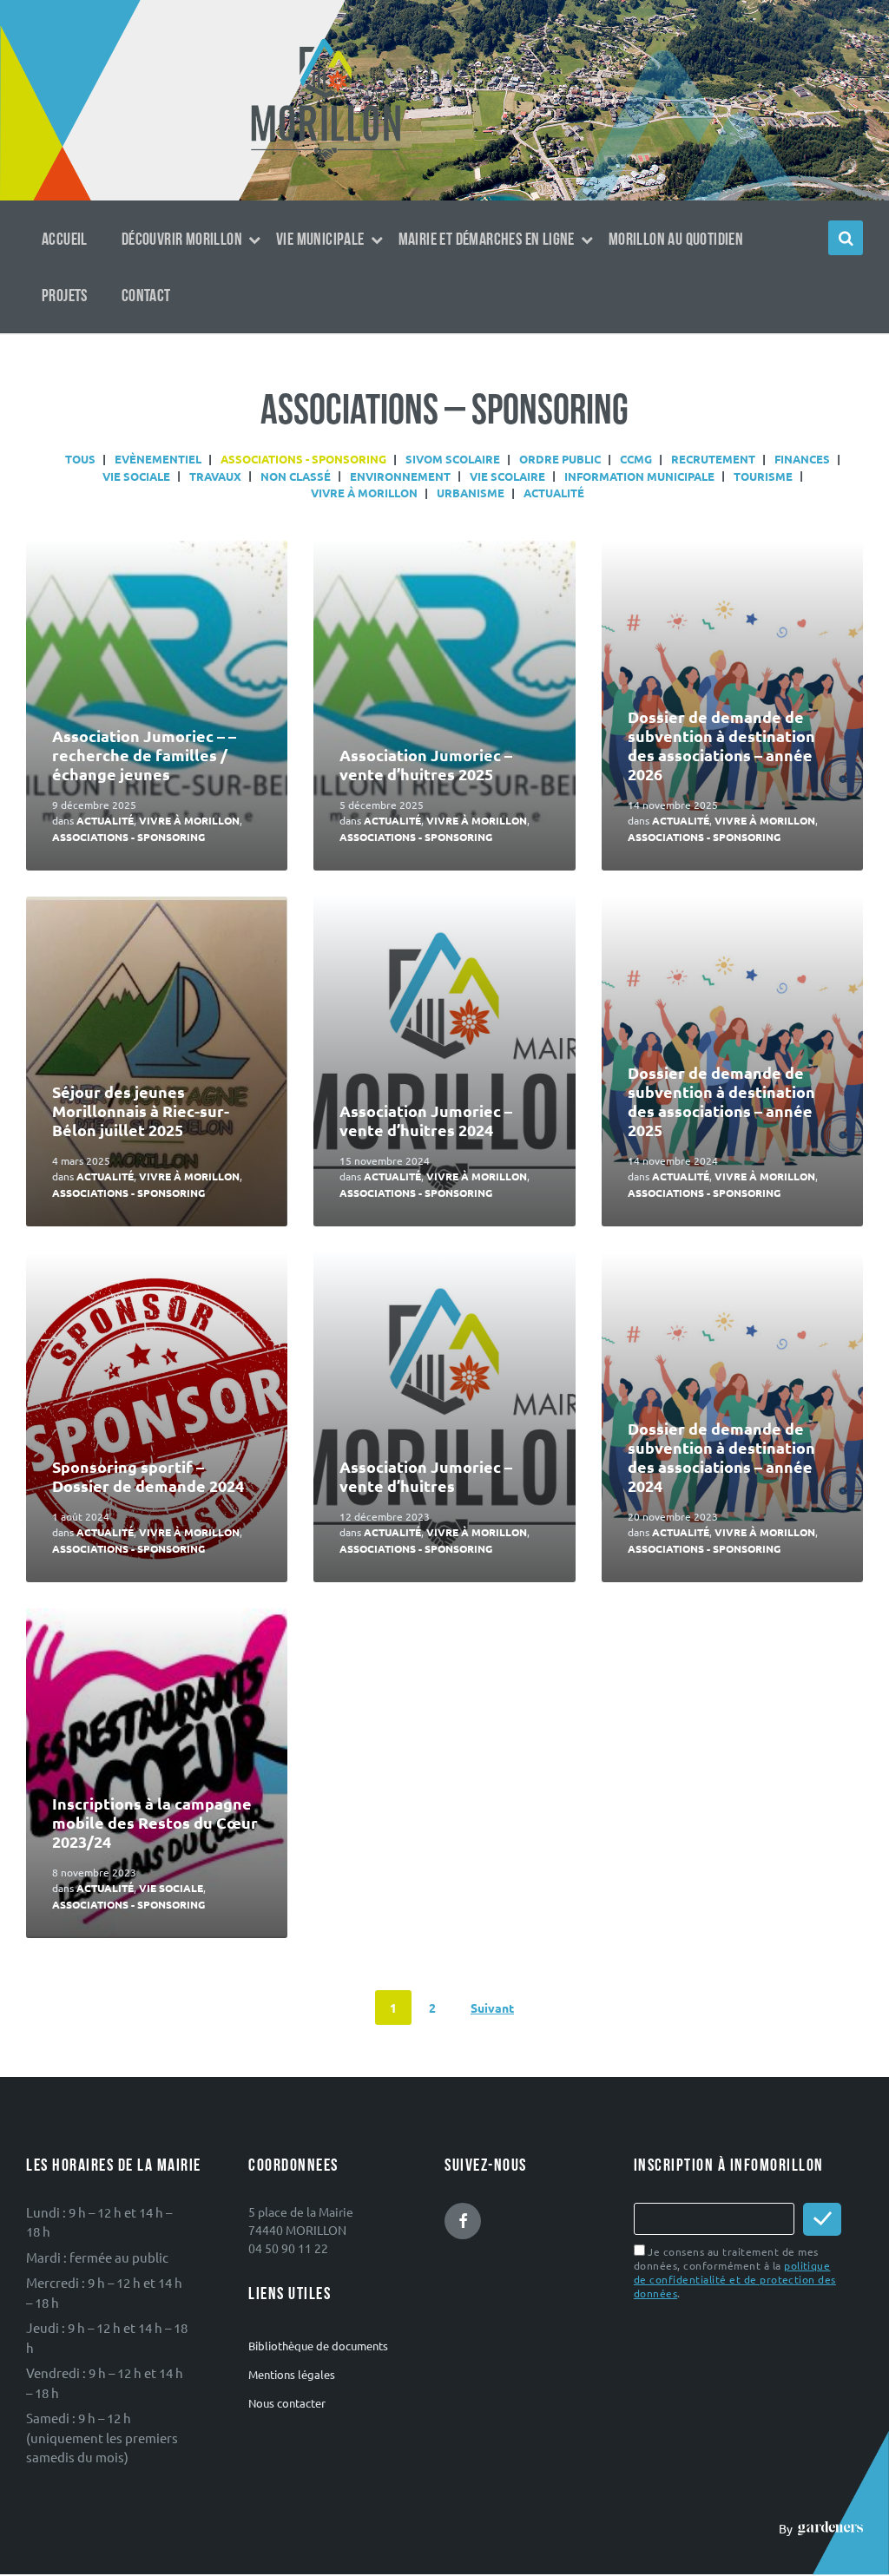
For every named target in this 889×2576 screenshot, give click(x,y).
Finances (802, 459)
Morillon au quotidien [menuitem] (676, 240)
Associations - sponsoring (128, 837)
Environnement (400, 476)
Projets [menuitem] (65, 296)
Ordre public (560, 459)
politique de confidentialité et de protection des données (735, 2279)
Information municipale (639, 476)
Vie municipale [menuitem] (320, 240)
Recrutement (713, 459)
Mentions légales (292, 2374)
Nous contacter (287, 2403)
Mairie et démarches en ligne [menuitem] (487, 240)
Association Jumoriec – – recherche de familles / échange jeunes (144, 755)
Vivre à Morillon (364, 493)
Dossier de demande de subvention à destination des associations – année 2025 (721, 1101)
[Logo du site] (326, 159)
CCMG (636, 459)
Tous (80, 459)
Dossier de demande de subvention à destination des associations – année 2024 (721, 1457)
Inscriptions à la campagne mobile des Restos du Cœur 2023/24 (155, 1822)
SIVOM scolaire (453, 459)
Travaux (215, 476)
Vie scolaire (507, 476)
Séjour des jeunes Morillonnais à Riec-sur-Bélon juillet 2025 (141, 1111)
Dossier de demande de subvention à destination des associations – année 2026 (721, 745)
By (788, 2528)
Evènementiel (158, 459)
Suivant (492, 2008)
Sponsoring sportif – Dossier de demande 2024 (148, 1476)
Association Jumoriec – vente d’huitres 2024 (426, 1120)
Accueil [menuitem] (65, 240)
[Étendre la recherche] (846, 238)
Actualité (554, 493)
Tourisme (763, 476)
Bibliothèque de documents (318, 2346)
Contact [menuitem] (146, 296)
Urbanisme (471, 493)
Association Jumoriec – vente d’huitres (426, 1476)
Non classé (296, 476)
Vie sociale (136, 476)
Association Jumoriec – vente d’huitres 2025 (426, 764)
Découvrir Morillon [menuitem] (182, 240)
